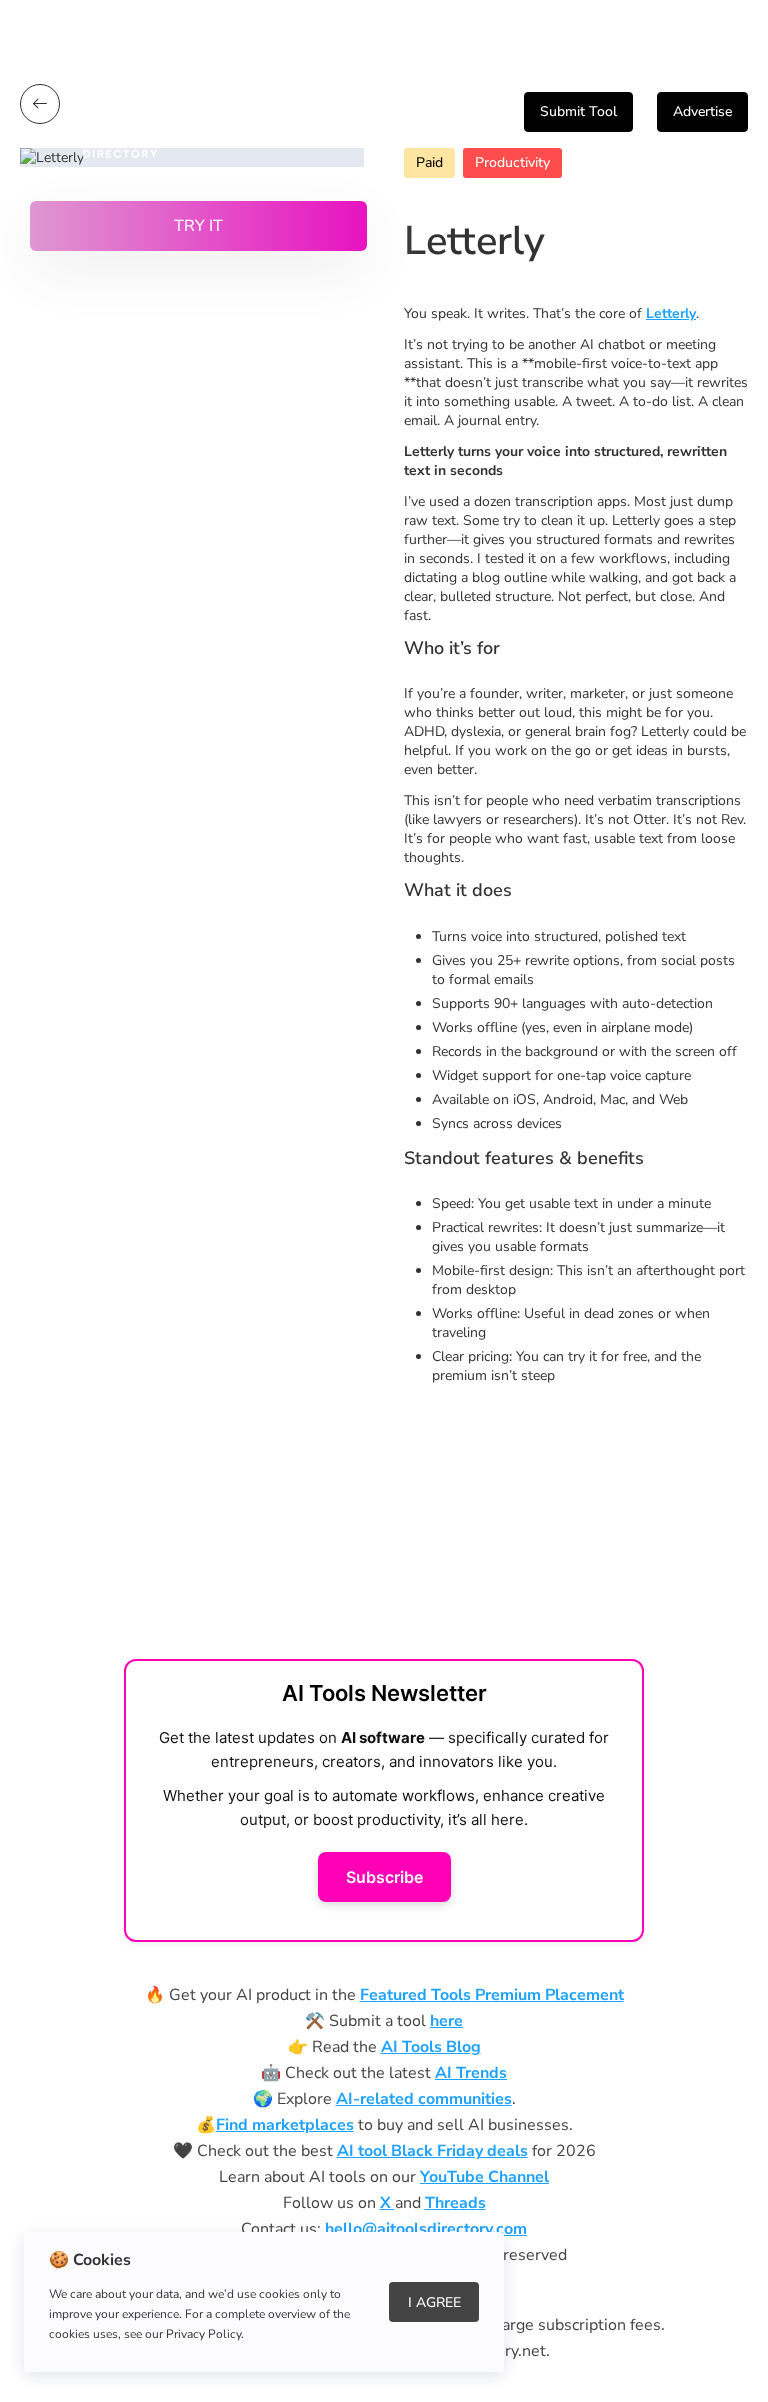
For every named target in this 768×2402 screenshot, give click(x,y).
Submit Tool (578, 111)
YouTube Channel (484, 2177)
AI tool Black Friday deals (432, 2151)
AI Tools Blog (431, 2047)
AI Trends (471, 2073)
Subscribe (384, 1877)
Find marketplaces (285, 2125)
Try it (198, 226)
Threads (455, 2203)
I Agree (434, 2302)
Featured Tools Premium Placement (492, 1995)
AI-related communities (424, 2099)
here (446, 2021)
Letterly (671, 313)
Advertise (702, 111)
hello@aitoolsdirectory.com (426, 2229)
